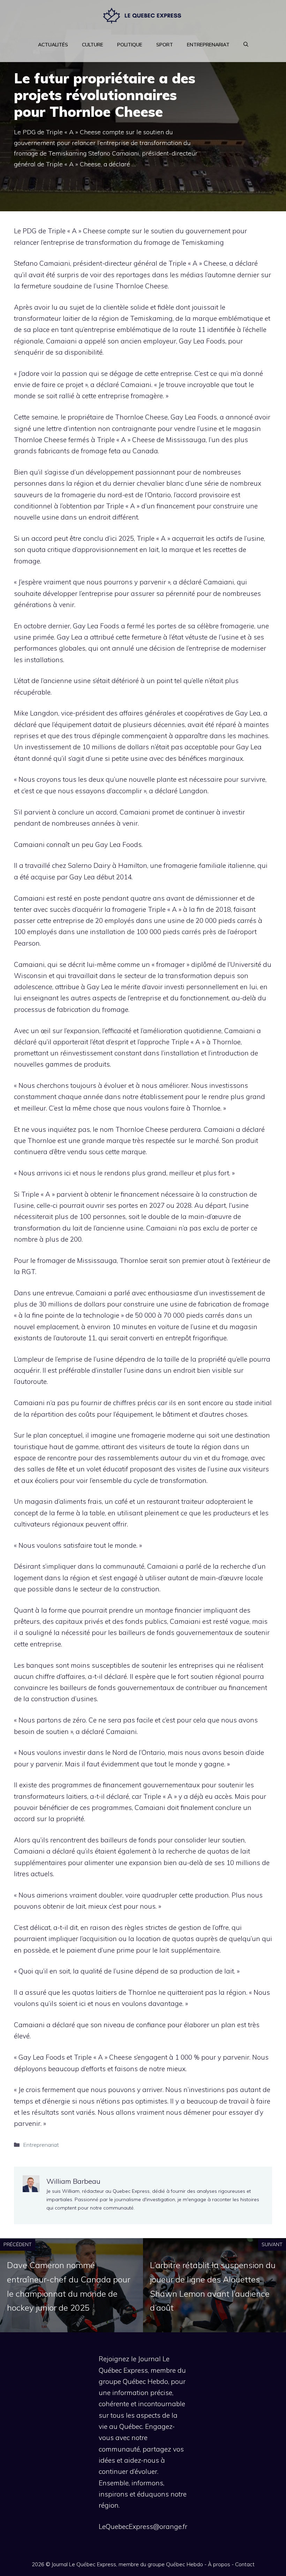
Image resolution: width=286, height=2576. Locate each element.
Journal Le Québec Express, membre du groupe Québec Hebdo (127, 2564)
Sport (165, 45)
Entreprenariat (208, 45)
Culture (93, 45)
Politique (130, 45)
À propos (219, 2564)
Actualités (53, 45)
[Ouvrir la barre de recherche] (246, 45)
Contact (245, 2564)
